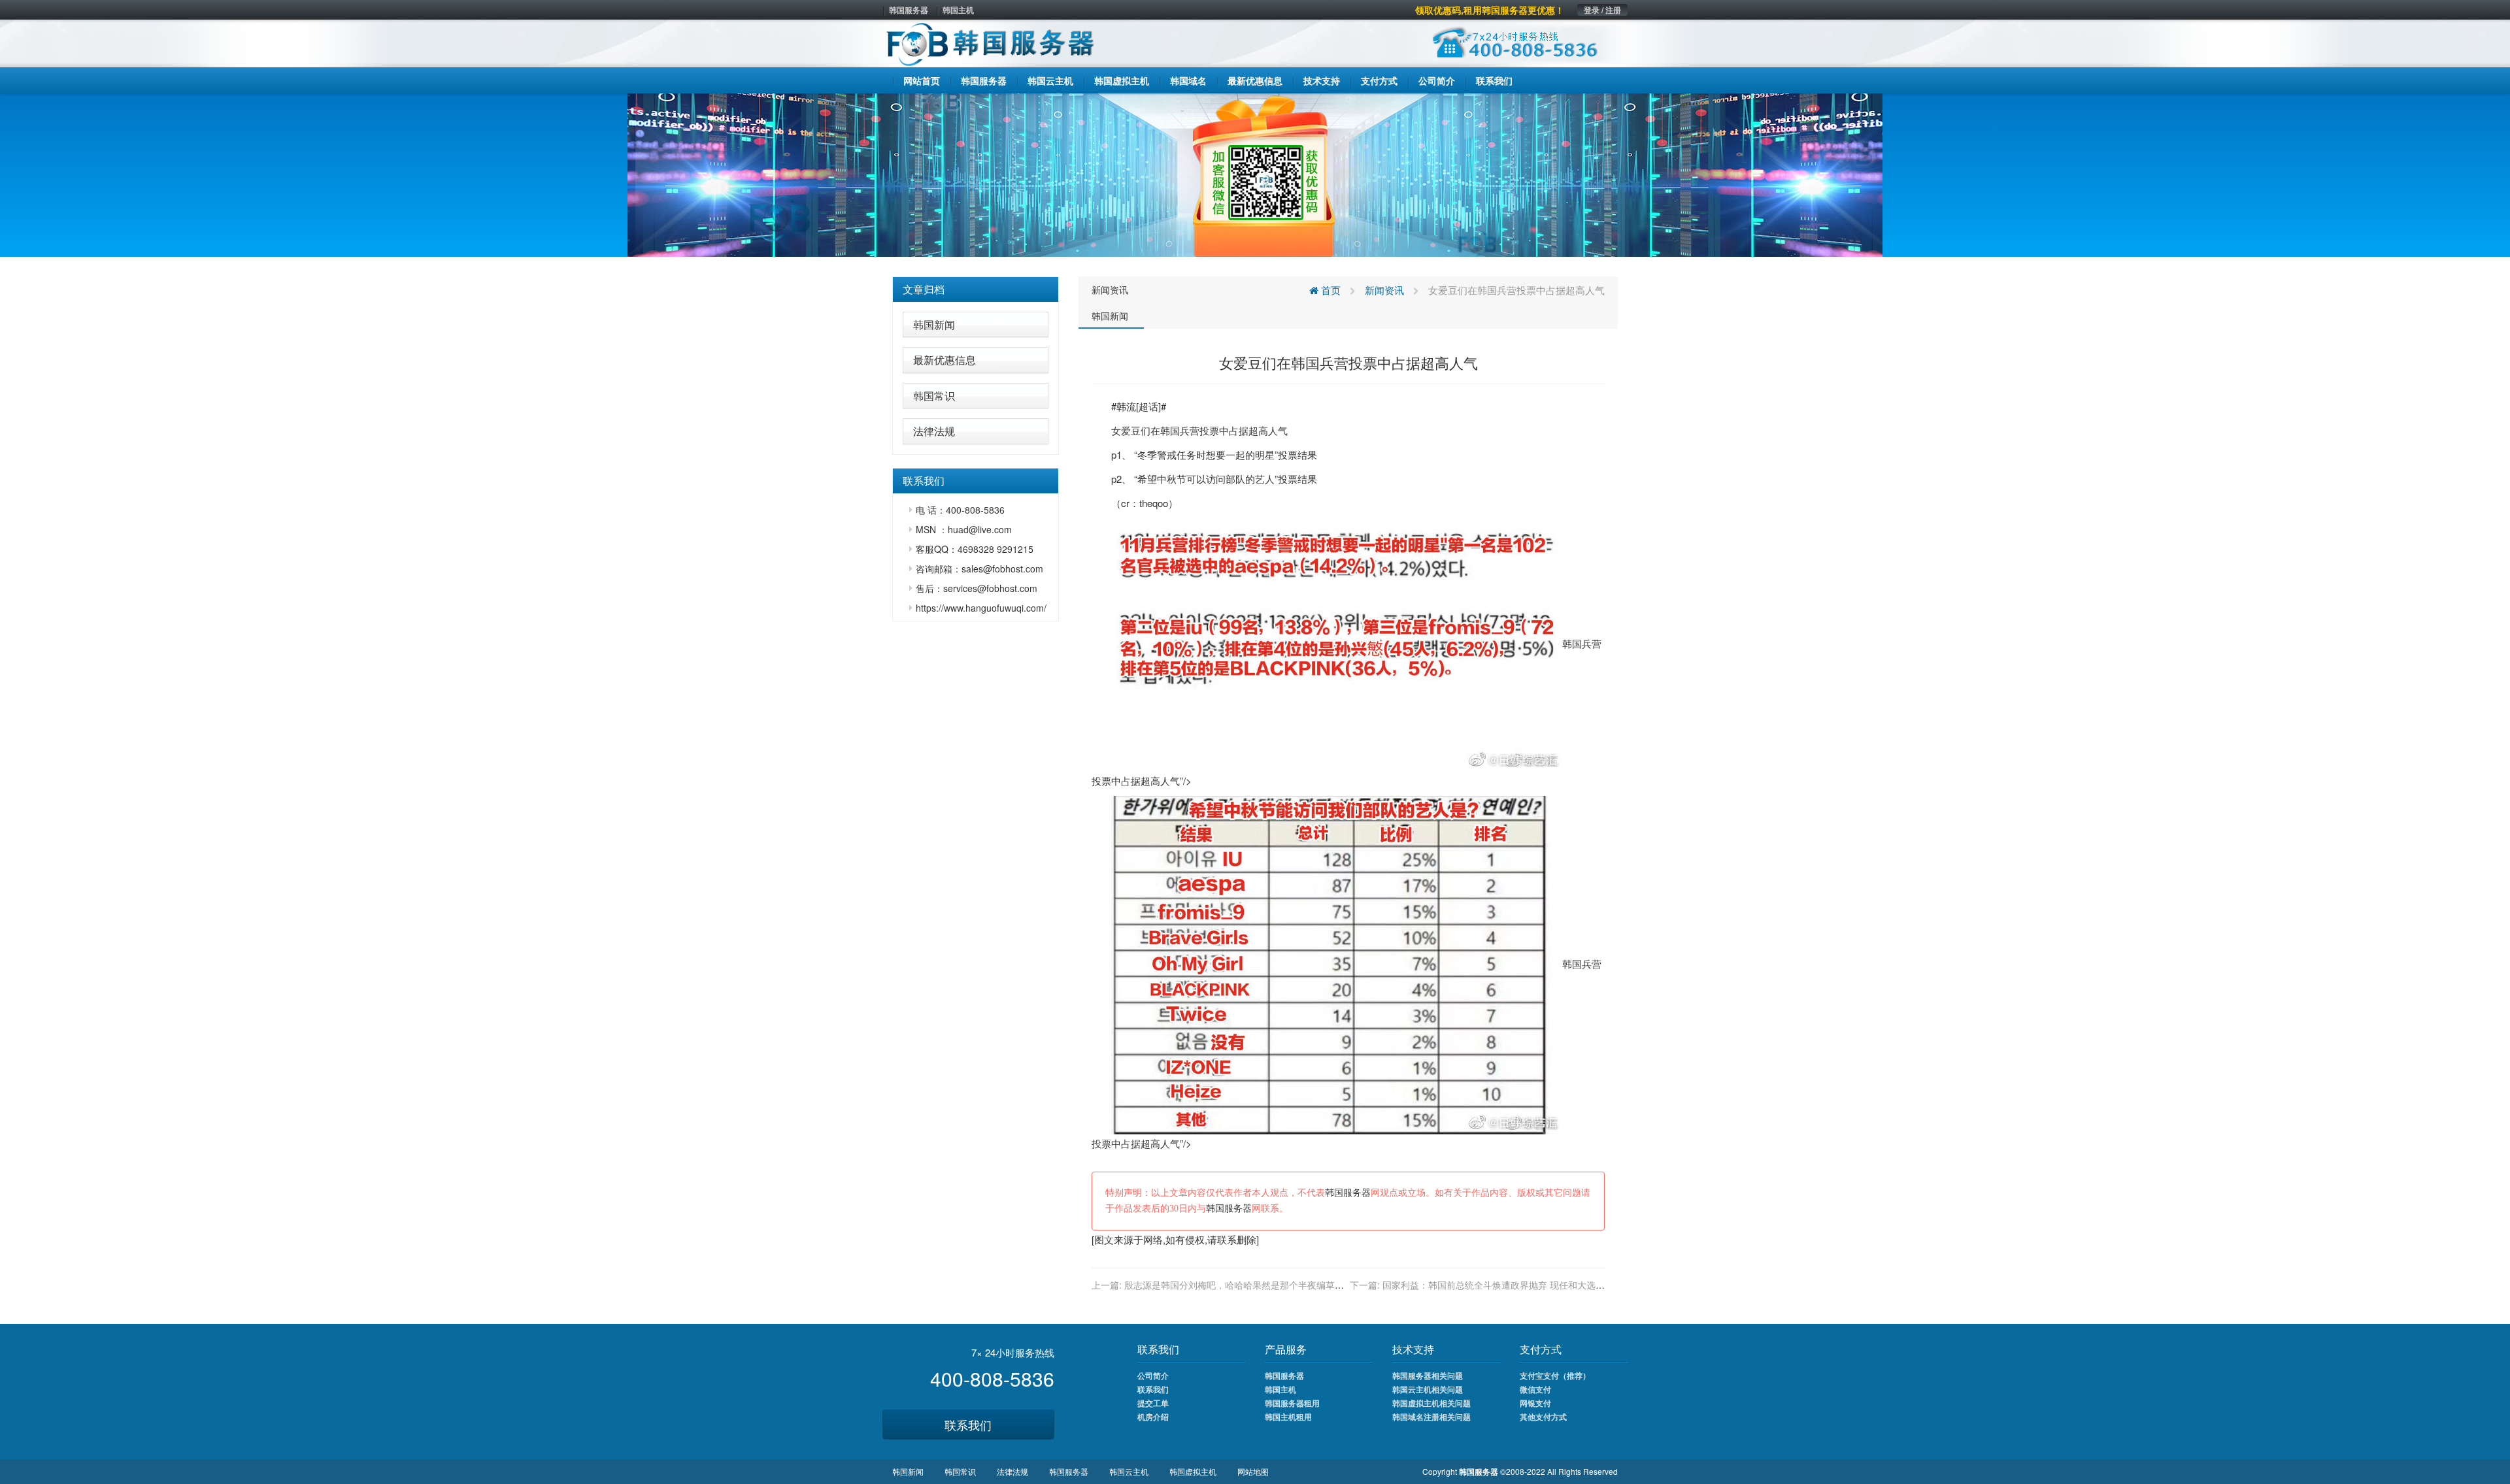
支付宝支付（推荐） (1555, 1376)
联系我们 (968, 1425)
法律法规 (934, 431)
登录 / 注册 (1602, 10)
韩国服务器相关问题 (1428, 1376)
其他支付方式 (1543, 1417)
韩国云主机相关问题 (1428, 1389)
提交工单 (1153, 1403)
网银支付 (1535, 1403)
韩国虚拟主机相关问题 (1431, 1403)
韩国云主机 (1129, 1471)
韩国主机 (958, 10)
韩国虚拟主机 (1193, 1471)
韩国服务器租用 (1292, 1403)
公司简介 (1153, 1376)
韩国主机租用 (1288, 1417)
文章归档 (924, 289)
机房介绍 (1153, 1417)
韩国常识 (934, 396)
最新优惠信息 (945, 360)
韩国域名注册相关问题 (1431, 1417)
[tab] (976, 289)
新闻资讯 (1110, 289)
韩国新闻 (934, 324)
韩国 (1170, 430)
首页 (1330, 290)
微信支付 (1535, 1389)
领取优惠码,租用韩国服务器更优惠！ (1490, 10)
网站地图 (1253, 1471)
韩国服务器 (909, 10)
